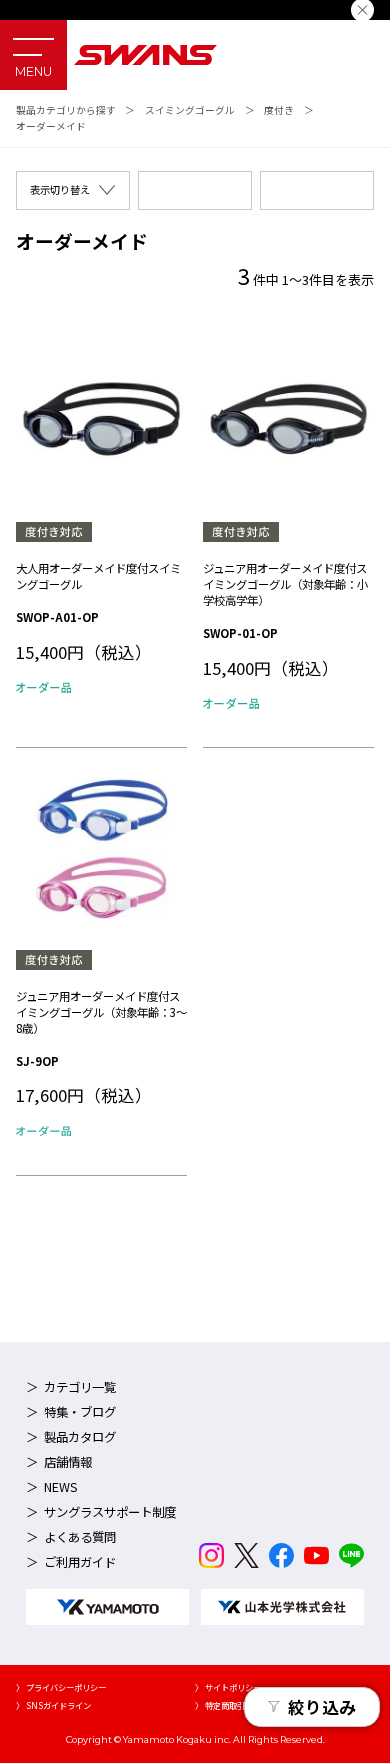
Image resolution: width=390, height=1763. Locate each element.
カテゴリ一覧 (80, 1387)
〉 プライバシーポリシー (61, 1687)
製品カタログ (80, 1437)
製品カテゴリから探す (66, 110)
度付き (279, 110)
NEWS (61, 1487)
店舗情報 (68, 1462)
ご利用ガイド (80, 1562)
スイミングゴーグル (190, 110)
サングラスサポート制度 (110, 1512)
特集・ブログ (80, 1412)
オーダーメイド (51, 126)
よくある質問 (80, 1537)
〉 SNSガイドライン (53, 1705)
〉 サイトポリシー (228, 1687)
